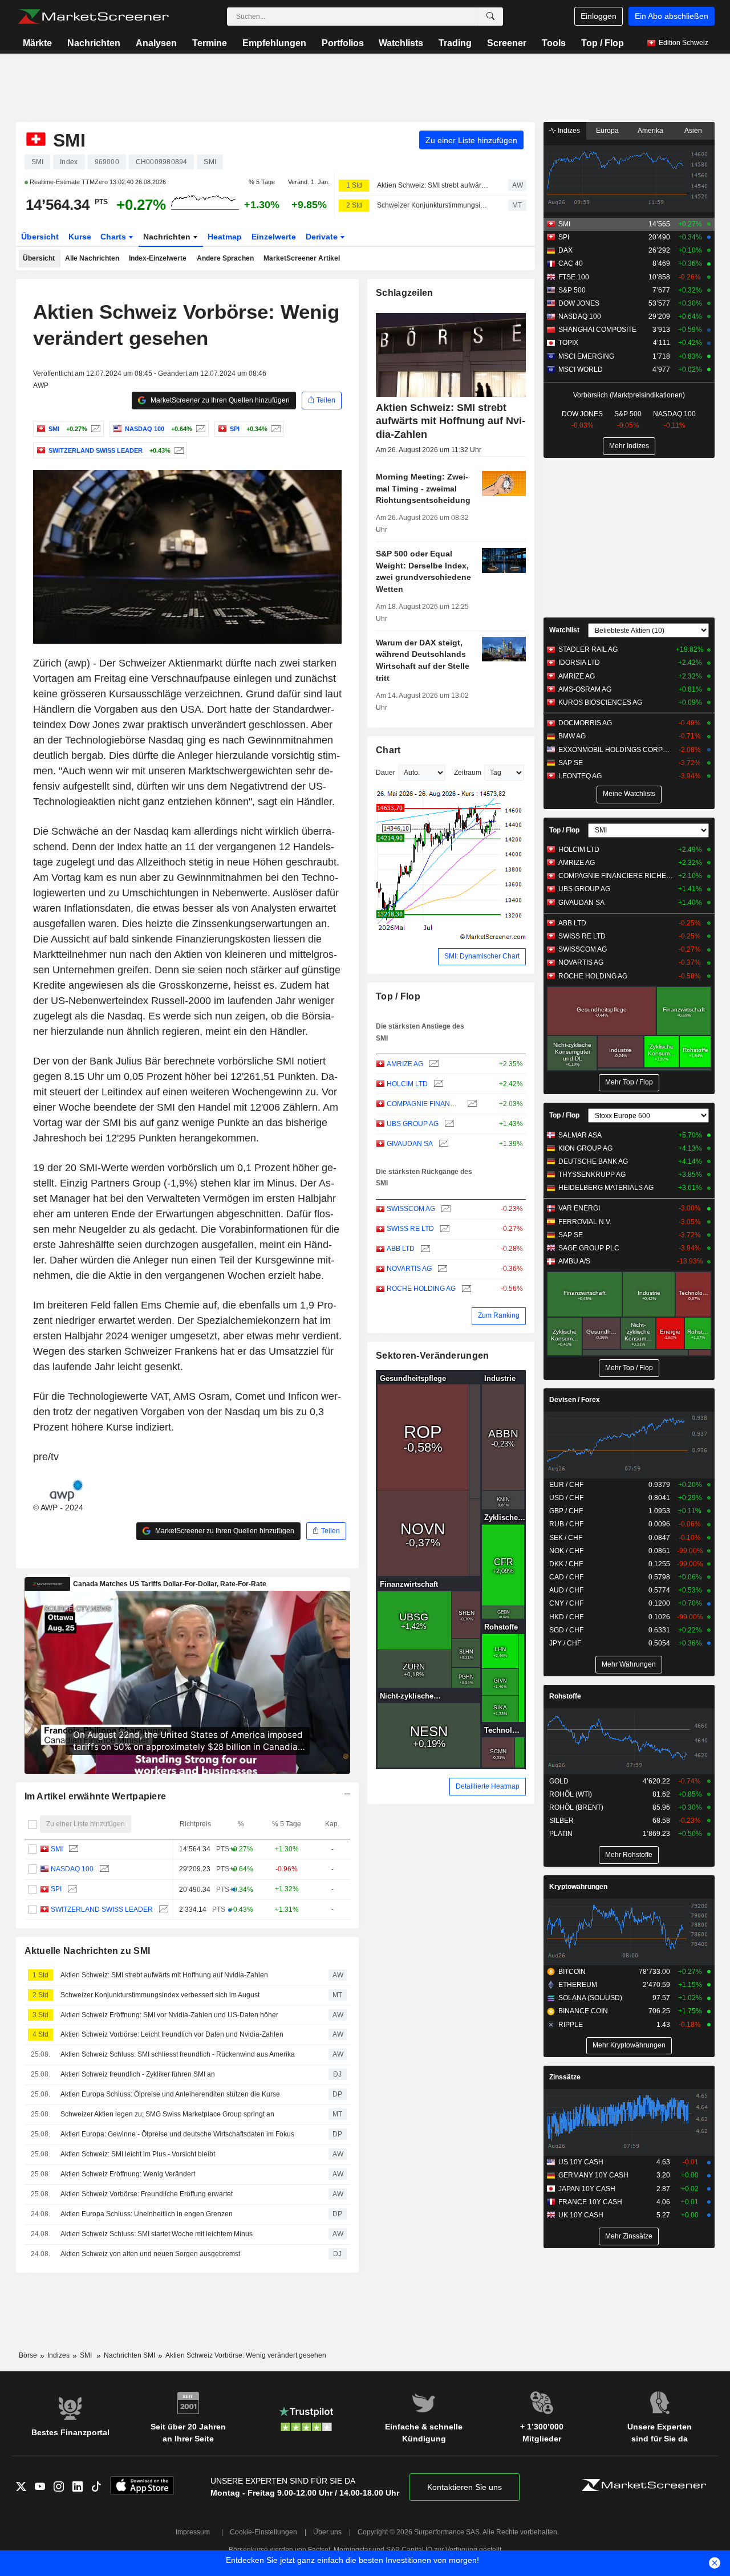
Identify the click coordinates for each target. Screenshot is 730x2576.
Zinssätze (565, 2077)
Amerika (650, 131)
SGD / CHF (566, 1630)
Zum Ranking (499, 1315)
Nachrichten (94, 43)
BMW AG (572, 736)
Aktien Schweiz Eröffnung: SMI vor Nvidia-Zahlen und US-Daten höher (169, 2015)
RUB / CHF (566, 1524)
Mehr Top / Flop (629, 1082)
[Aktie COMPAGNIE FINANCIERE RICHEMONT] (471, 1104)
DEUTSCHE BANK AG (593, 1161)
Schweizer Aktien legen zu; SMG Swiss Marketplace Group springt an (167, 2114)
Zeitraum (468, 773)
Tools (554, 43)
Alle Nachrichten (92, 258)
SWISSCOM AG (411, 1209)
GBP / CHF (566, 1511)
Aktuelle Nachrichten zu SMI (88, 1951)
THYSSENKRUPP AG (592, 1175)
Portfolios (343, 43)
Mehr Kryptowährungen (629, 2045)
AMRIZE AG (405, 1064)
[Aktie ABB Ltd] (424, 1249)
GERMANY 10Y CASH (593, 2175)
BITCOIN (572, 1972)
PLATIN (561, 1834)
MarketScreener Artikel (302, 258)
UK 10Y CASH (581, 2215)
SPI (56, 1889)
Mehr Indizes (629, 446)
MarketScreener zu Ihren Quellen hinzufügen (219, 400)
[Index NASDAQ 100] (199, 429)
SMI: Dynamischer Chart (482, 956)
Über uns (327, 2532)
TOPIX (568, 343)
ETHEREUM (578, 1985)
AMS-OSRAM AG (585, 689)
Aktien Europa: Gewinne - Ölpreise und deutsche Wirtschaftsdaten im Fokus (177, 2134)
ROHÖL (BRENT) (576, 1807)
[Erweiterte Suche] (490, 17)
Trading (455, 43)
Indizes (568, 131)
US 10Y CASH (581, 2162)
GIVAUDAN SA (410, 1144)
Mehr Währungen (629, 1664)
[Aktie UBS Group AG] (448, 1124)
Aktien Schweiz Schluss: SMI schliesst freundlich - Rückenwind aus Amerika (178, 2054)
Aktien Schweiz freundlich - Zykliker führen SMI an (138, 2074)
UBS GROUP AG (413, 1124)
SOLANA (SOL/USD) (590, 1998)
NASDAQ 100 (72, 1869)
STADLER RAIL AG (588, 649)
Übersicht (40, 237)
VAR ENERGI (579, 1208)
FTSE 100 (574, 277)
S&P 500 (572, 290)
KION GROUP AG (585, 1148)
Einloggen (599, 16)
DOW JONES (579, 303)
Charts (114, 237)
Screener (507, 43)
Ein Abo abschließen (672, 16)
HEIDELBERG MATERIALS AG (606, 1188)
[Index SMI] (94, 429)
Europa (607, 131)
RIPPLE (571, 2025)
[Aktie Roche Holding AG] (465, 1289)
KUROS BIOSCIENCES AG (600, 702)
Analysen (156, 43)
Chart (388, 750)
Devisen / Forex (575, 1400)
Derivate (323, 237)
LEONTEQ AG (580, 776)
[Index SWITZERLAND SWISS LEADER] (178, 450)
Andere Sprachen (225, 258)
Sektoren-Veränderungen (432, 1356)
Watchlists (401, 43)
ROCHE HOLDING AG (421, 1289)
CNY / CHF (566, 1603)
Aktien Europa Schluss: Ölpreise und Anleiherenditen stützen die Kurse (170, 2094)
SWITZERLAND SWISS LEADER (102, 1909)
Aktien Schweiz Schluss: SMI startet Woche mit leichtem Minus (157, 2234)
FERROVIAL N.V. (585, 1222)
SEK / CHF (566, 1538)
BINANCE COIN (583, 2011)
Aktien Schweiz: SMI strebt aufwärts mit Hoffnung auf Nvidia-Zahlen (433, 185)
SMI (57, 1849)
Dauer (386, 773)
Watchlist (564, 630)
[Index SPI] (275, 429)
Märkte (37, 43)
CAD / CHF (566, 1577)
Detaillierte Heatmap (488, 1786)
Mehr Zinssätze (629, 2236)
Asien (693, 131)
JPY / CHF (565, 1643)
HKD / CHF (566, 1617)
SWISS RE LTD (410, 1229)
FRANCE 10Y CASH (590, 2202)
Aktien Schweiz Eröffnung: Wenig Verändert (128, 2174)
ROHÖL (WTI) (571, 1794)
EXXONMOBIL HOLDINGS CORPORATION (616, 750)
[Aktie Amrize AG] (433, 1064)
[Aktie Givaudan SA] (442, 1144)
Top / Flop (603, 43)
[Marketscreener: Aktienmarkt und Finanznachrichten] (93, 17)
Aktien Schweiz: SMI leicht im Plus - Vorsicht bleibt (138, 2154)
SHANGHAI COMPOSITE (597, 330)
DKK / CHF (566, 1564)
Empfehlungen (274, 43)
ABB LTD (401, 1249)
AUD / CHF (566, 1590)
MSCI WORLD (581, 369)
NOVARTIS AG (409, 1269)
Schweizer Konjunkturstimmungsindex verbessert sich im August (433, 205)
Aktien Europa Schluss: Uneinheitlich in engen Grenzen (147, 2214)
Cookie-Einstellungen (263, 2532)
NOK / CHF (566, 1551)
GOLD (559, 1781)
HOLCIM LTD (407, 1084)
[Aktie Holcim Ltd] (437, 1084)
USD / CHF (566, 1498)
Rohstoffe (565, 1696)
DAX (565, 250)
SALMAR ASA (580, 1135)
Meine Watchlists (629, 794)
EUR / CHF (566, 1485)
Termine (210, 43)
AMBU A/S (574, 1261)
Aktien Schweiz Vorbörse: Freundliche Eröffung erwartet (147, 2194)
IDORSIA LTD (579, 663)
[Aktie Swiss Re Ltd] (443, 1229)
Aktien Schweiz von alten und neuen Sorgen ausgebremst (150, 2254)
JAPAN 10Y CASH (587, 2189)
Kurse (80, 237)
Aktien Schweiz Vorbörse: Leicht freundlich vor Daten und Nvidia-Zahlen (172, 2034)
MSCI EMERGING (586, 356)
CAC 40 (571, 263)
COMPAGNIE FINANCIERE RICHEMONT (424, 1104)
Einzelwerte (274, 237)
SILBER (561, 1821)
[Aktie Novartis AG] (441, 1269)
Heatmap (225, 237)
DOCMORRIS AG (585, 723)
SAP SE (571, 763)
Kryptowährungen (578, 1887)
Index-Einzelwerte (158, 258)
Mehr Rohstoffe (629, 1855)
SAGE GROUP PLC (589, 1248)
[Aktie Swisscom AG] (445, 1209)
